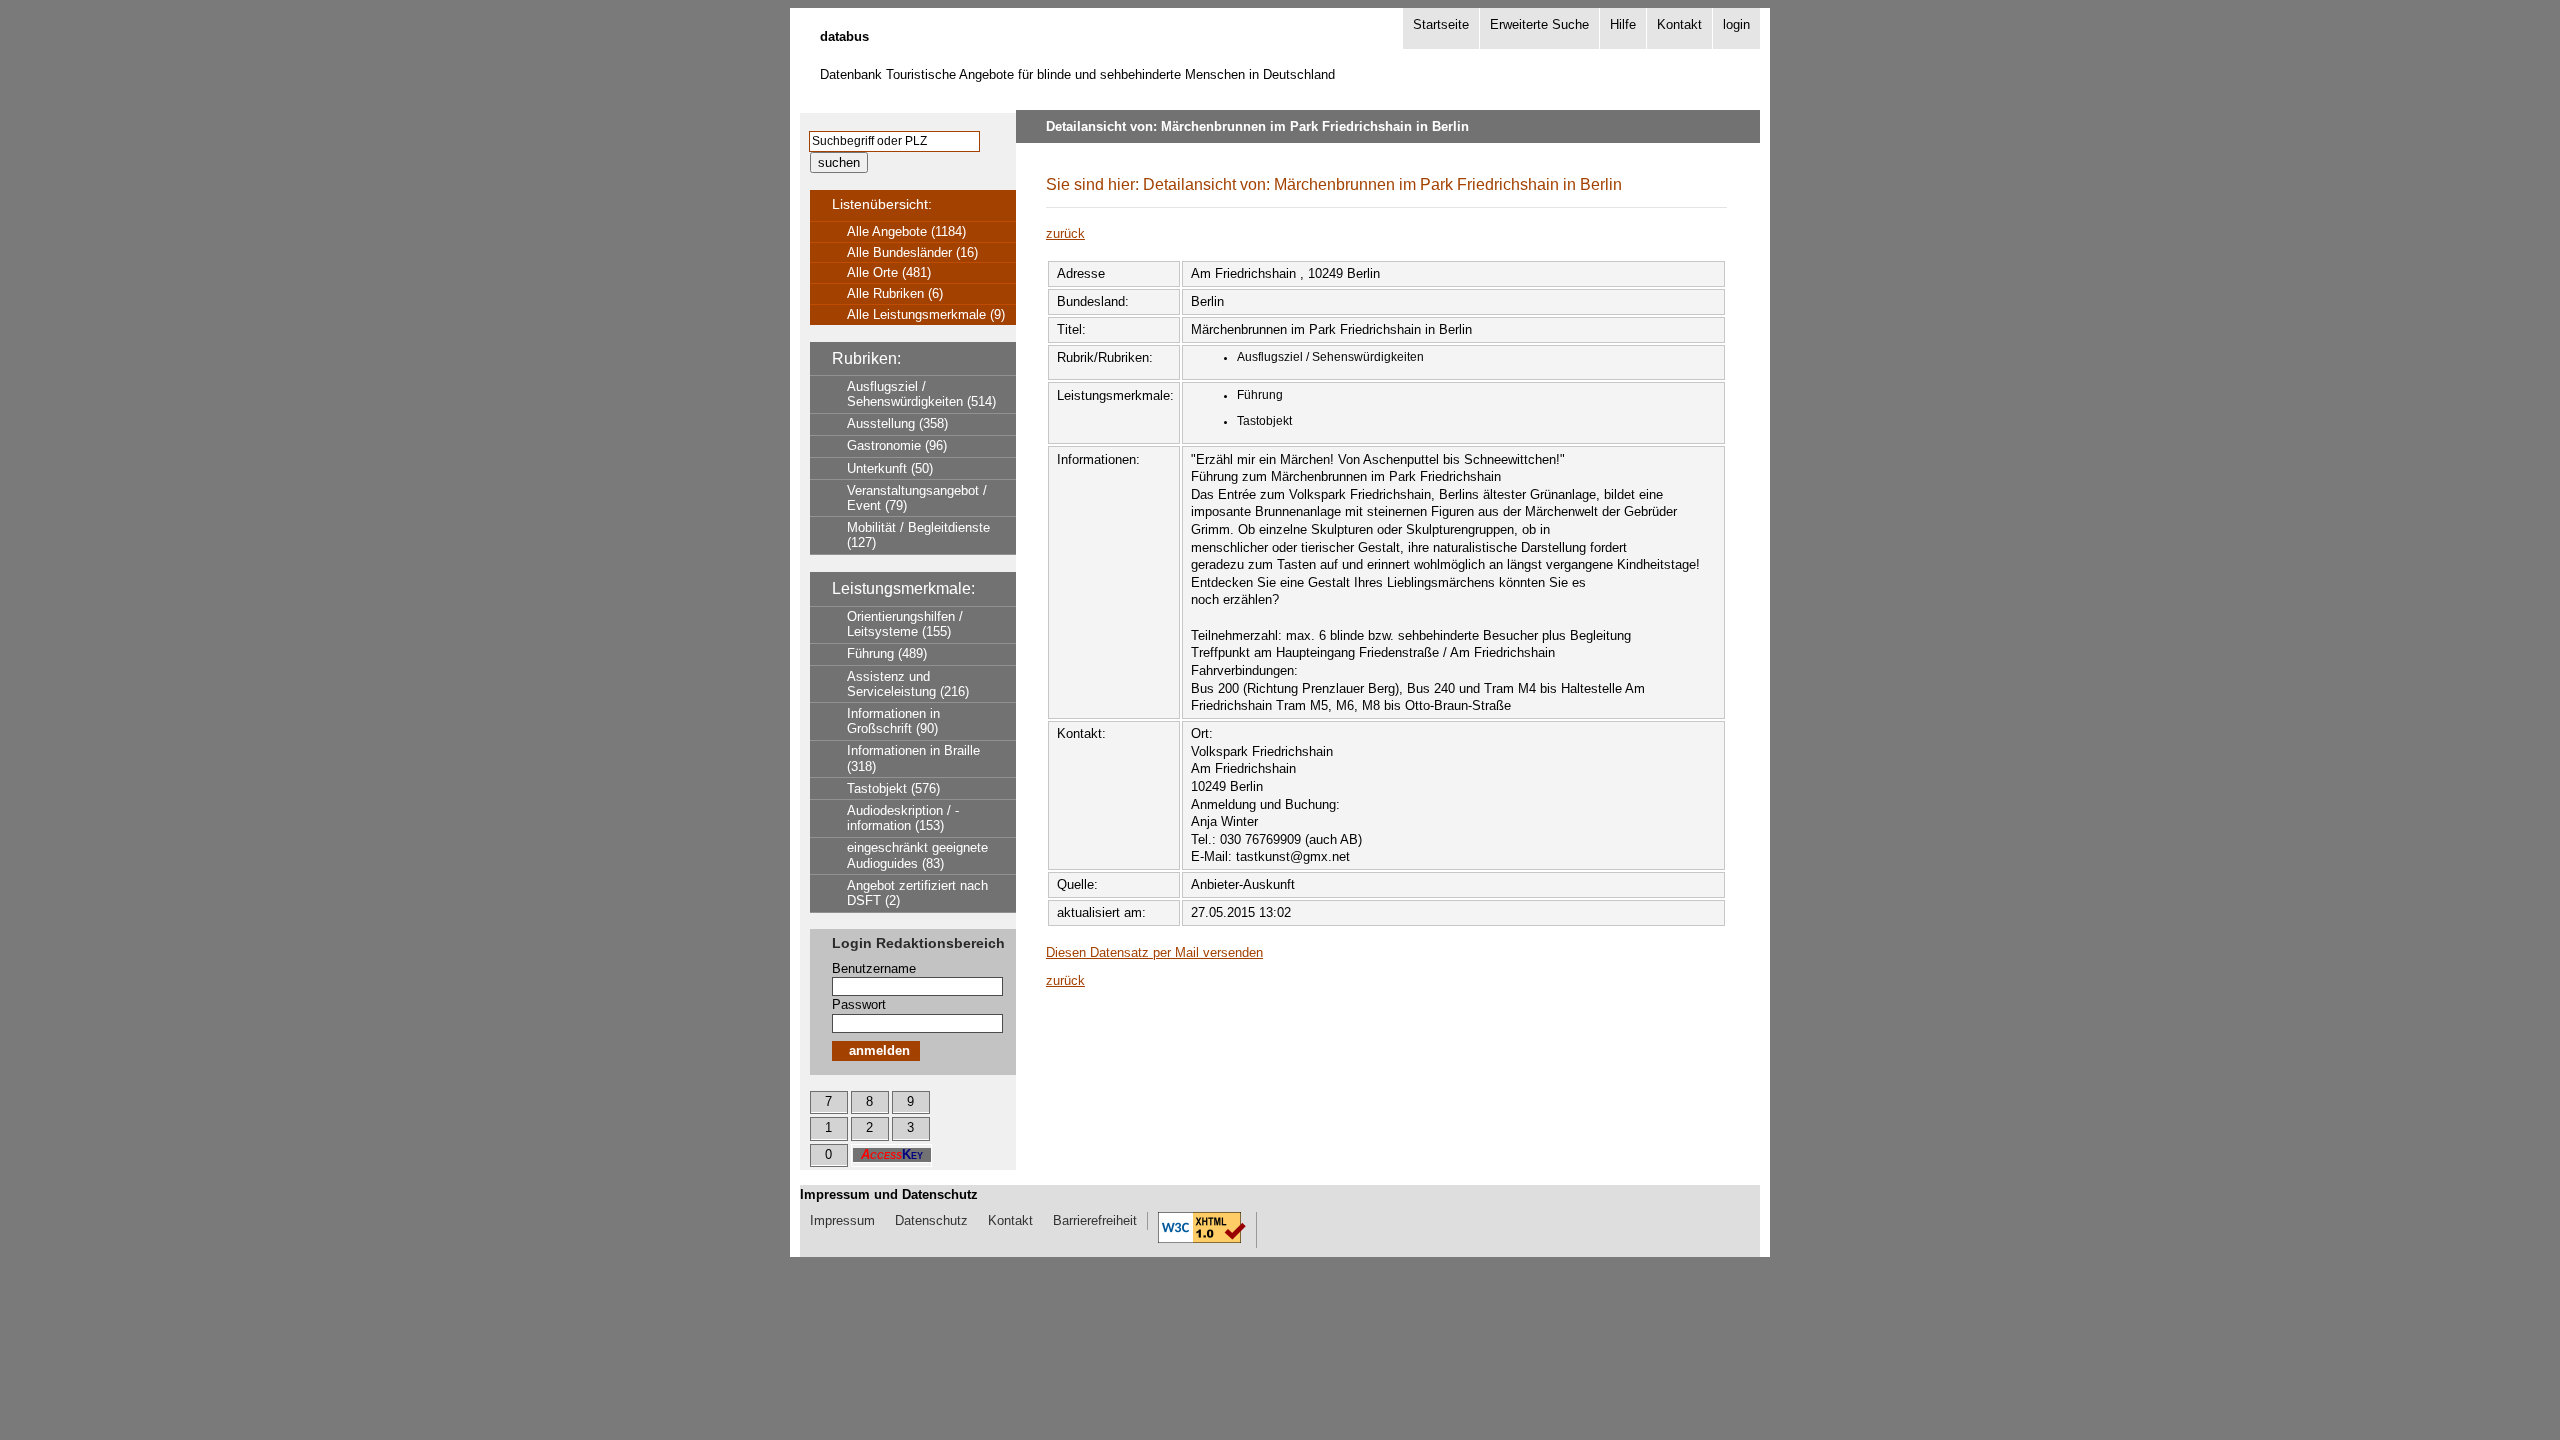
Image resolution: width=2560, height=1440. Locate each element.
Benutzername (874, 968)
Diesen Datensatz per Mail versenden (1154, 952)
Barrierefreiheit (1095, 1220)
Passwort (859, 1004)
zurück (1065, 233)
